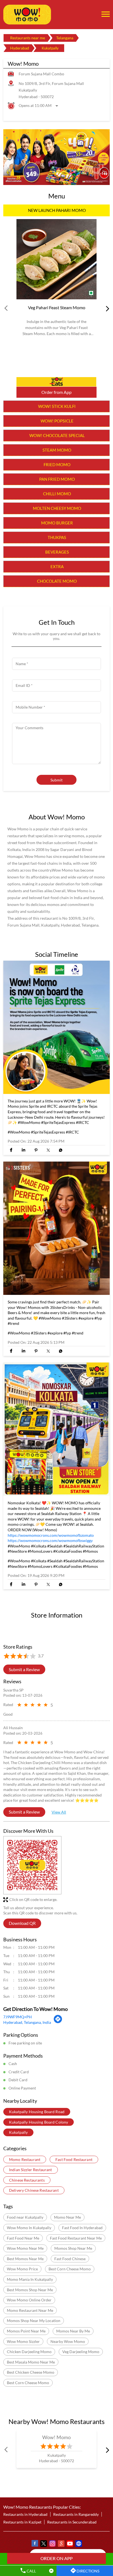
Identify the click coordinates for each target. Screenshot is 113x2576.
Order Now (56, 382)
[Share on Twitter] (48, 1150)
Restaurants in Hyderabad (25, 2514)
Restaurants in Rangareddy (76, 2514)
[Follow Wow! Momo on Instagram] (52, 2544)
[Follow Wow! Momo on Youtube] (70, 2544)
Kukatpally (18, 2132)
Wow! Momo (57, 2437)
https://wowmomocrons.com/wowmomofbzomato (51, 1535)
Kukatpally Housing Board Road (37, 2112)
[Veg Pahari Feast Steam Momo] (56, 259)
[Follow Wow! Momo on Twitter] (43, 2544)
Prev (7, 308)
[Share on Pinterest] (36, 1150)
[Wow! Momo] (27, 15)
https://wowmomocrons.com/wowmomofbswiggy (50, 1540)
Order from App (56, 392)
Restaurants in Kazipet (22, 2522)
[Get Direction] (58, 2022)
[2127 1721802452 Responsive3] (56, 2558)
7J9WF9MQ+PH (18, 2017)
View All (59, 1812)
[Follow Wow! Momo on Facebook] (35, 2544)
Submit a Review (24, 1669)
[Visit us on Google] (61, 2544)
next (106, 308)
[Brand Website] (78, 2544)
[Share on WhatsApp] (60, 1150)
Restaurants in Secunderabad (72, 2522)
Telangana (65, 38)
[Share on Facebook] (11, 1150)
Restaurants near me (28, 38)
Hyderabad (20, 48)
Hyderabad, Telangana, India (27, 2022)
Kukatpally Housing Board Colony (39, 2122)
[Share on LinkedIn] (23, 1150)
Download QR (22, 1923)
